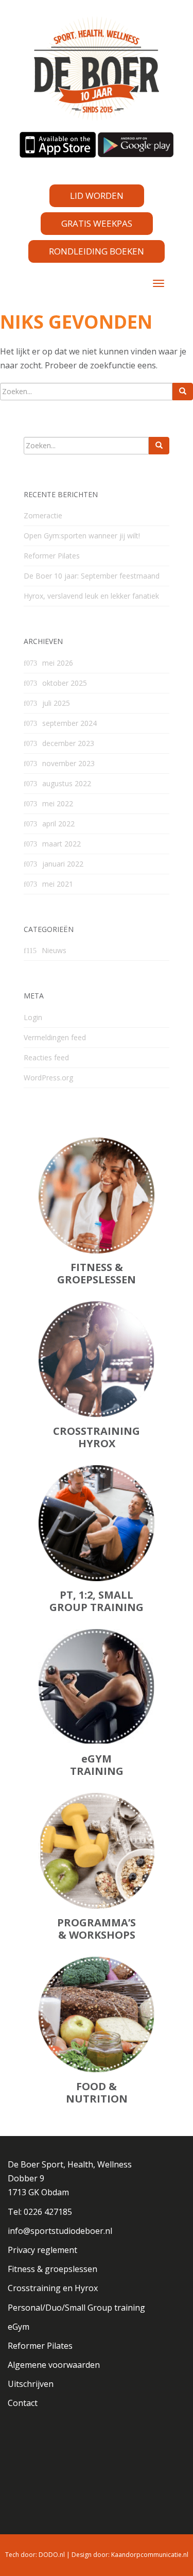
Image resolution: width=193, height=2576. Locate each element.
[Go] (183, 392)
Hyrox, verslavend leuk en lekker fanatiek (91, 596)
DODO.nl (52, 2555)
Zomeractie (43, 515)
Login (33, 1017)
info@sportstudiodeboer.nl (60, 2231)
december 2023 (68, 743)
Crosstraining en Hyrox (53, 2288)
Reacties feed (46, 1057)
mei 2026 (58, 663)
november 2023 (68, 763)
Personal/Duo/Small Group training (76, 2308)
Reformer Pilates (52, 556)
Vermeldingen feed (55, 1037)
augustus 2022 (67, 783)
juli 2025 (56, 703)
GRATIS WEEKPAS (97, 223)
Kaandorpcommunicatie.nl (150, 2555)
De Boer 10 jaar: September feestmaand (92, 576)
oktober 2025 (65, 683)
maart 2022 (62, 844)
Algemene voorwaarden (54, 2365)
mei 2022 (58, 803)
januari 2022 (63, 864)
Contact (23, 2403)
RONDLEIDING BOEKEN (97, 251)
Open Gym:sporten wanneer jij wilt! (82, 536)
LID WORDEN (97, 196)
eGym (19, 2327)
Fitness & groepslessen (52, 2269)
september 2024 (69, 723)
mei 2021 (58, 884)
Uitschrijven (31, 2384)
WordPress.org (48, 1078)
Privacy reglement (42, 2250)
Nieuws (54, 950)
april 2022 (58, 824)
